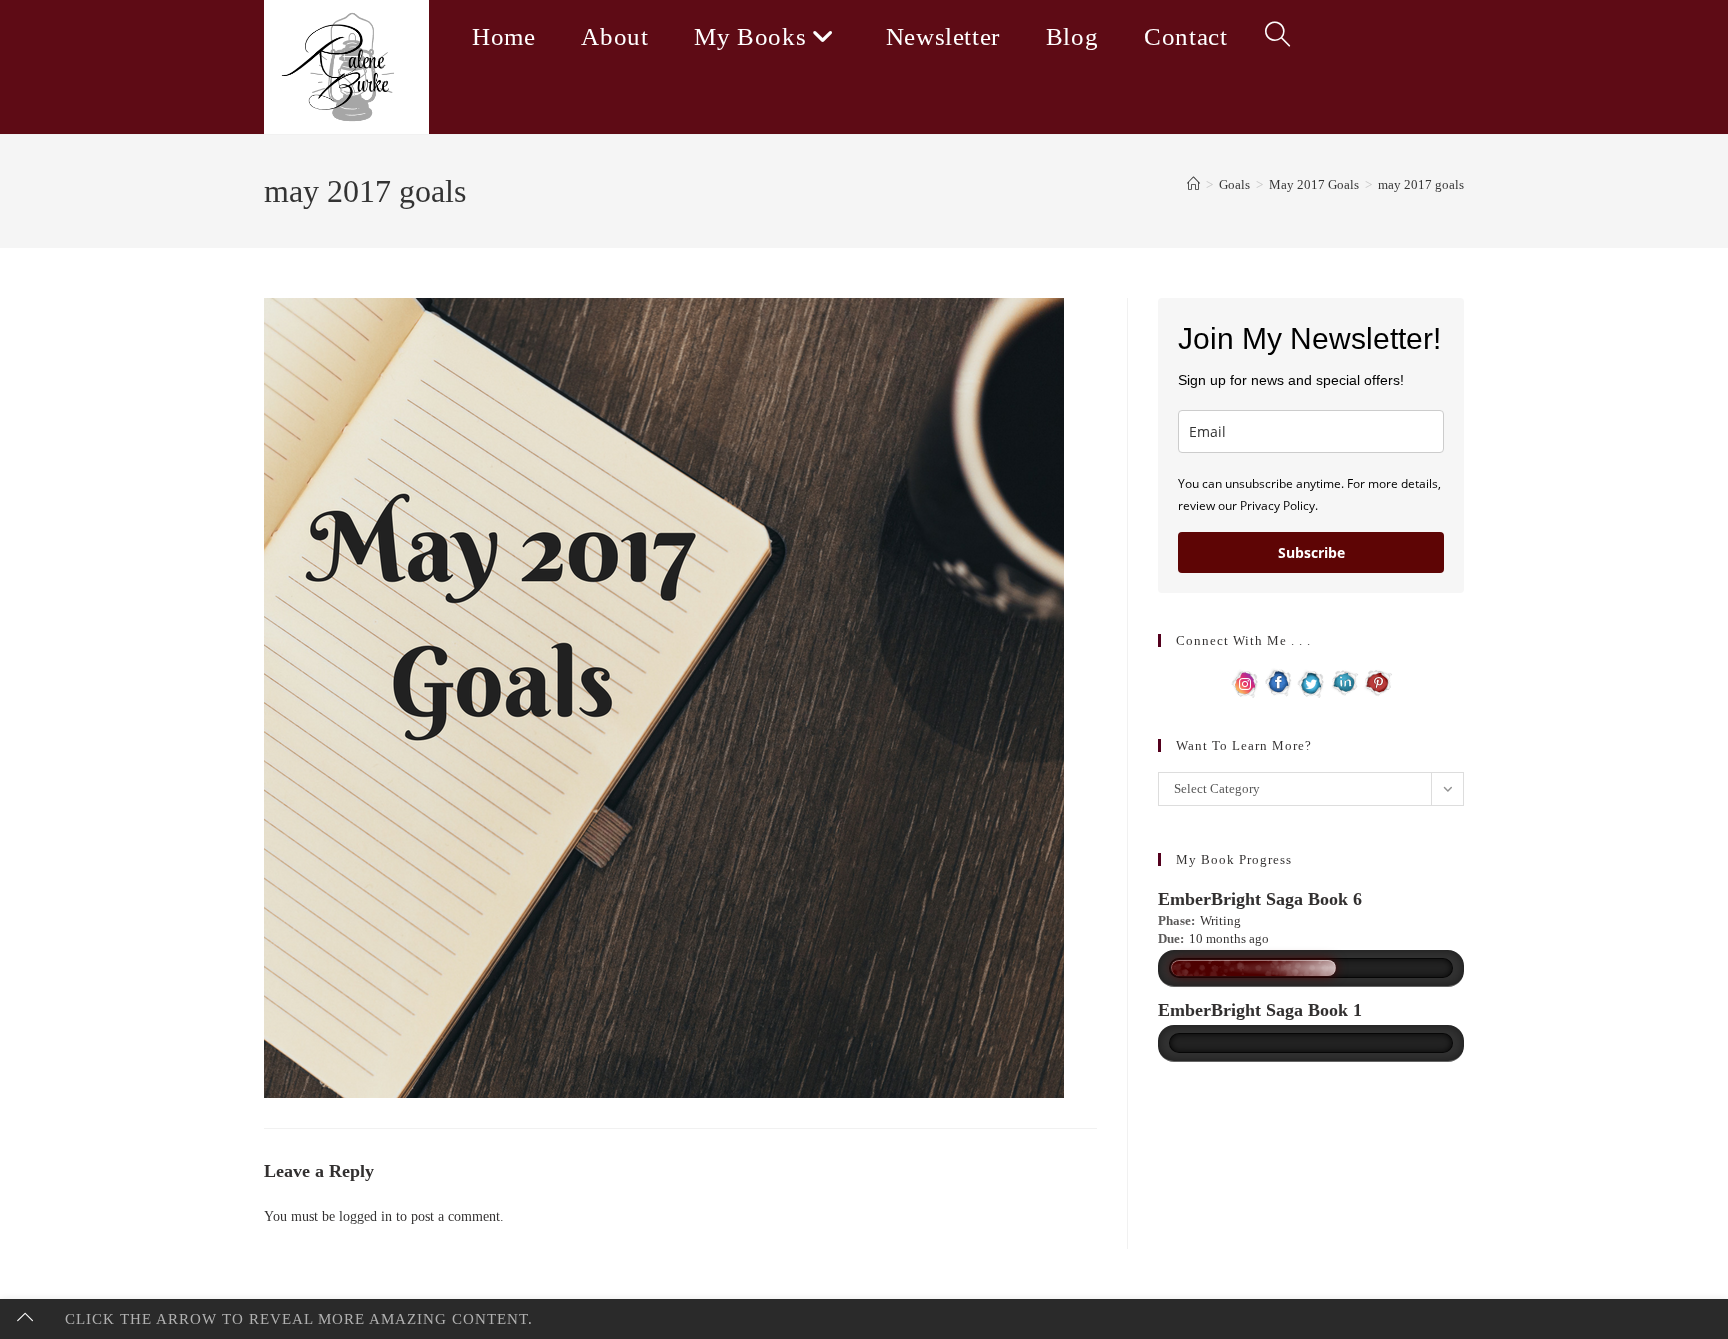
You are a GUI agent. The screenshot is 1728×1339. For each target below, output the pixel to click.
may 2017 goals (1421, 184)
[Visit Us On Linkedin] (1344, 681)
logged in (365, 1216)
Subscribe (1311, 552)
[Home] (1193, 184)
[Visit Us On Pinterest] (1377, 681)
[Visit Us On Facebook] (1278, 681)
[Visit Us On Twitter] (1311, 681)
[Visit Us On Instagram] (1245, 681)
